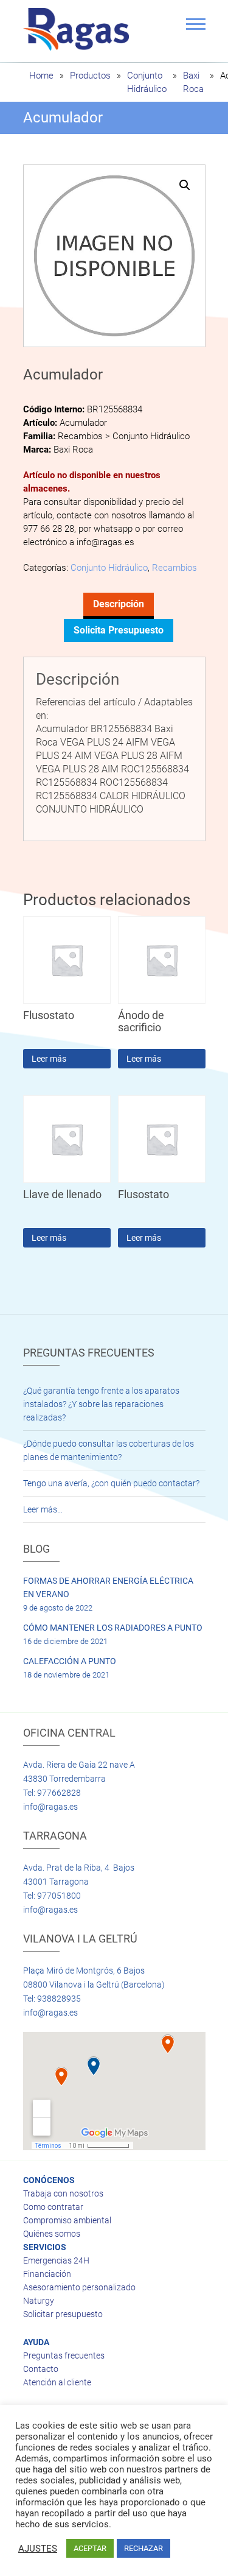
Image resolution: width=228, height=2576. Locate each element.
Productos (90, 76)
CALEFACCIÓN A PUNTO (70, 1661)
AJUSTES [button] (38, 2549)
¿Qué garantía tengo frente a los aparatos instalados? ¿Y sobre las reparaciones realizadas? (101, 1404)
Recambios (174, 568)
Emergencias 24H (56, 2260)
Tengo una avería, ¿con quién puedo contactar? (111, 1483)
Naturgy (39, 2301)
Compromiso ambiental (67, 2220)
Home (41, 76)
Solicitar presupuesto (63, 2314)
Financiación (47, 2274)
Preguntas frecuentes (64, 2355)
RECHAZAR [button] (143, 2548)
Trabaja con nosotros (63, 2193)
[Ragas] (79, 29)
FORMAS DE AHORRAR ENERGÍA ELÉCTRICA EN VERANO (108, 1587)
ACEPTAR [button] (90, 2548)
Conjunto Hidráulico (109, 568)
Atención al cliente (57, 2382)
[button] (185, 185)
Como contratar (53, 2207)
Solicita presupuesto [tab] (119, 630)
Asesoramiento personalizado (79, 2287)
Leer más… (43, 1509)
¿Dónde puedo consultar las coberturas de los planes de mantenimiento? (109, 1450)
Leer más (49, 1059)
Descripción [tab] (119, 604)
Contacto (41, 2369)
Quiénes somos (52, 2234)
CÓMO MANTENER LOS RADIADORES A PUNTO (113, 1628)
